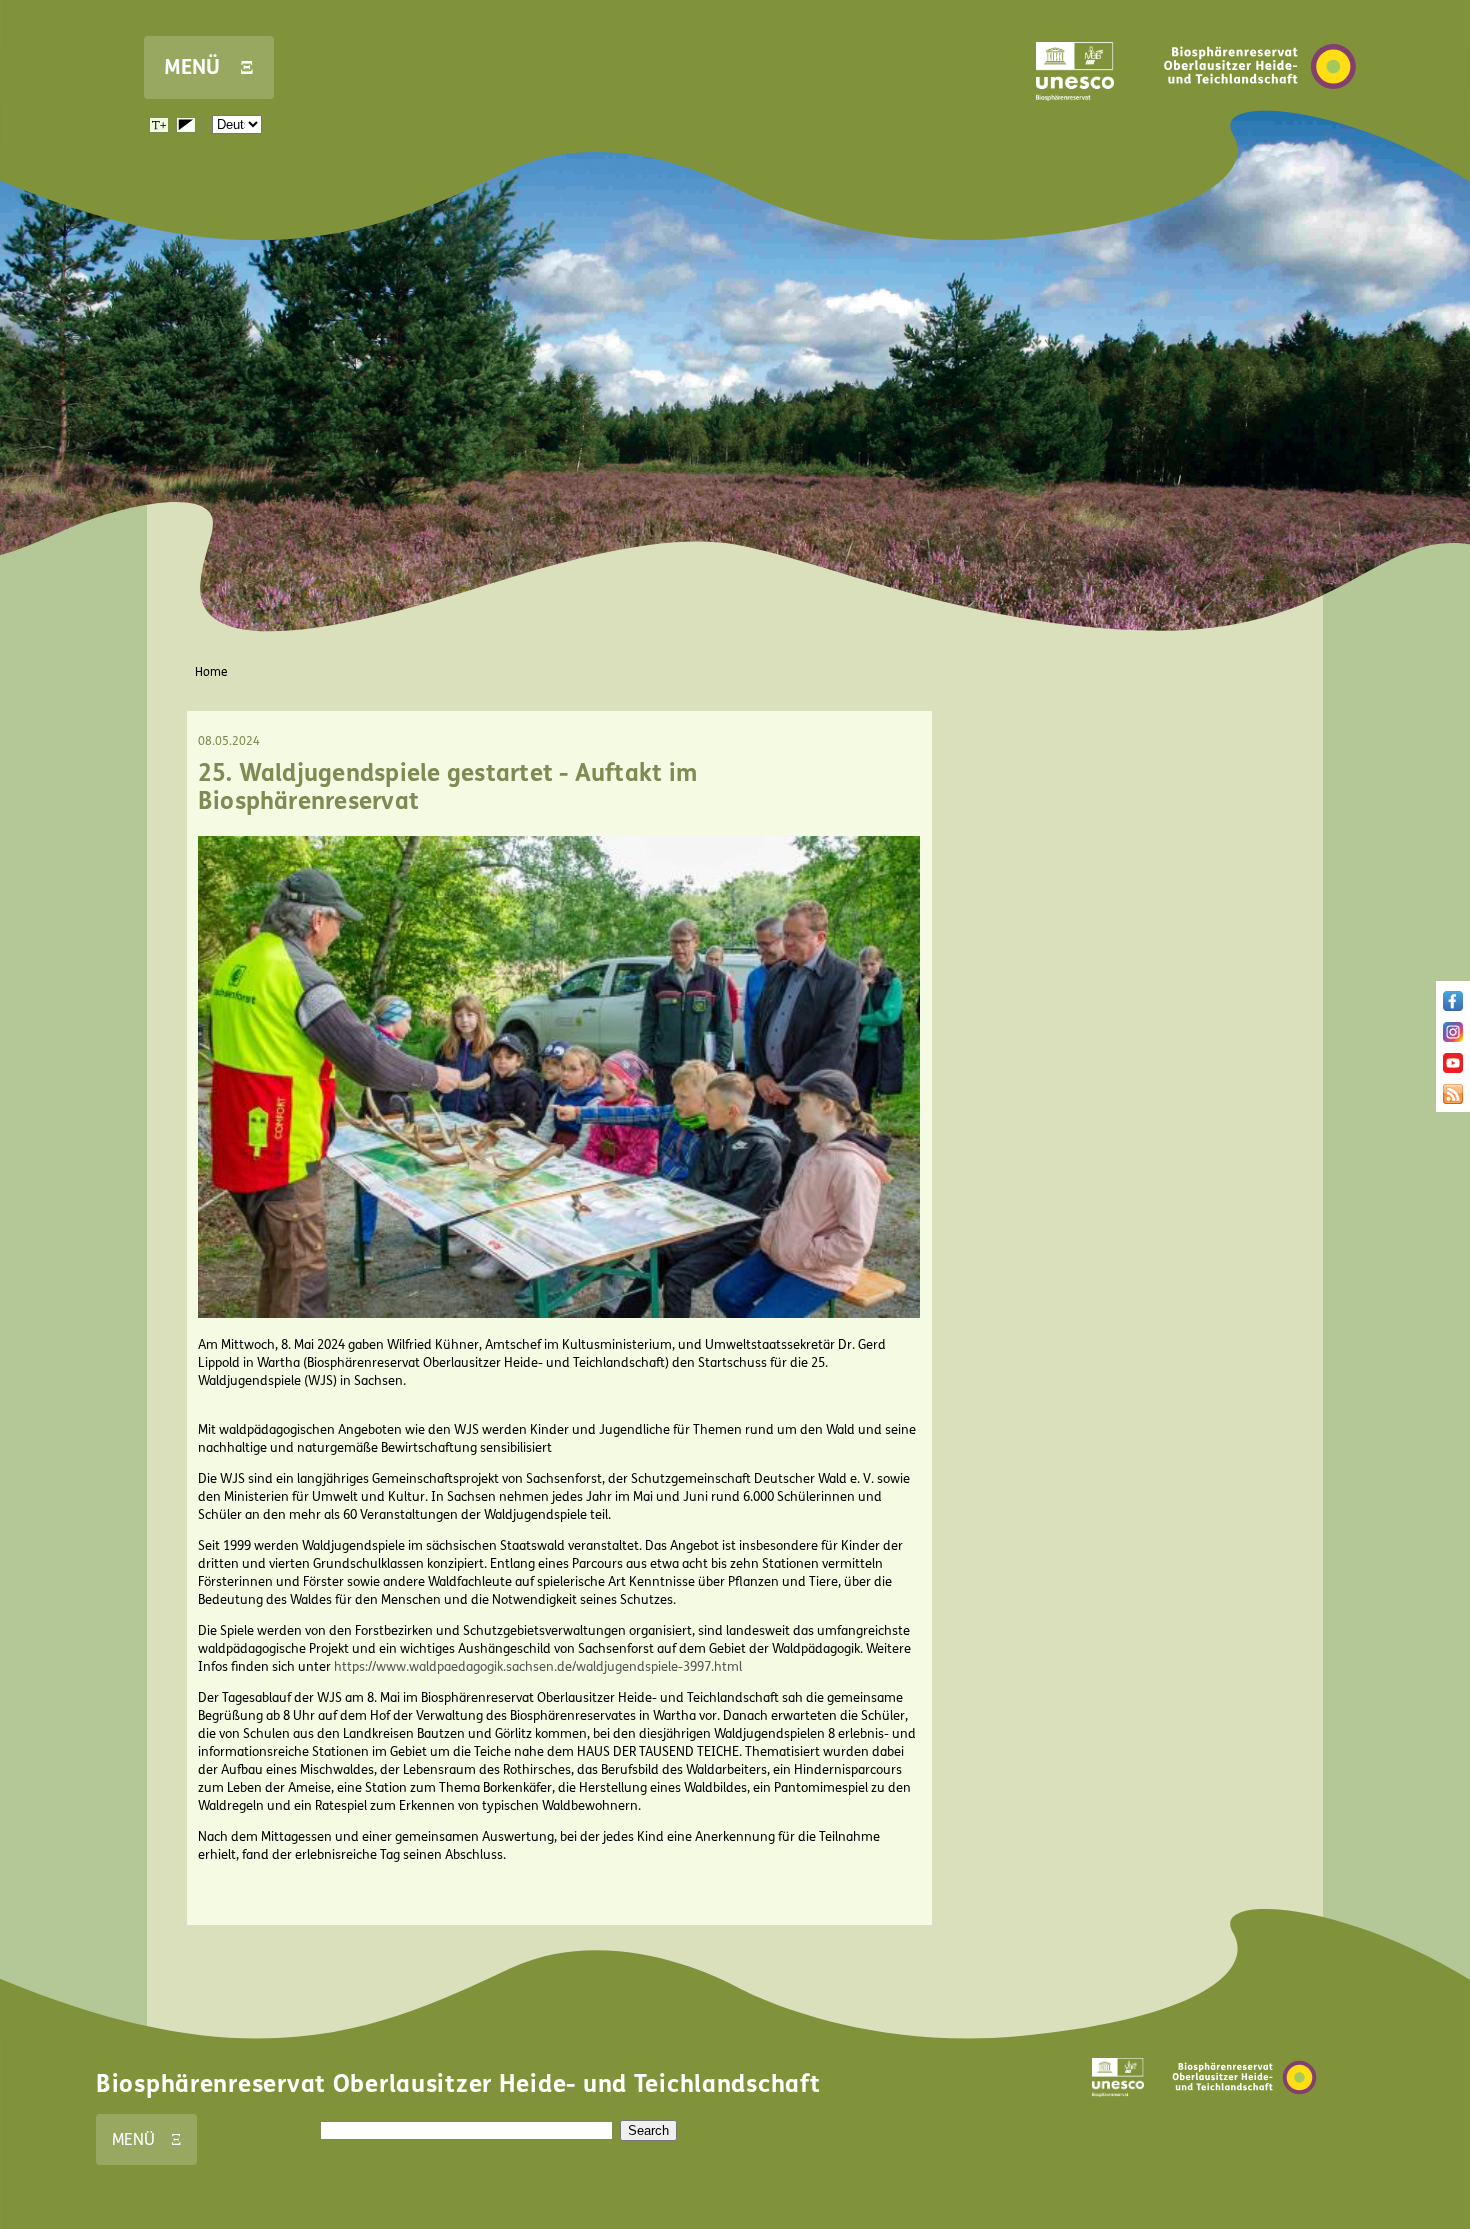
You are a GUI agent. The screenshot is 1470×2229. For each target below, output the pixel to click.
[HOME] (1260, 119)
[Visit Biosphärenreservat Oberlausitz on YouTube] (1453, 1069)
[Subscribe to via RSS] (1453, 1100)
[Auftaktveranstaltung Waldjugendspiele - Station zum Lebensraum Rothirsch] (559, 1314)
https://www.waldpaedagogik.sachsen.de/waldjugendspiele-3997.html (538, 1667)
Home (211, 672)
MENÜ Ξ (209, 67)
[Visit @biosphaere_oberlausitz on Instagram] (1453, 1038)
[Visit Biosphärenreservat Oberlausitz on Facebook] (1453, 1007)
